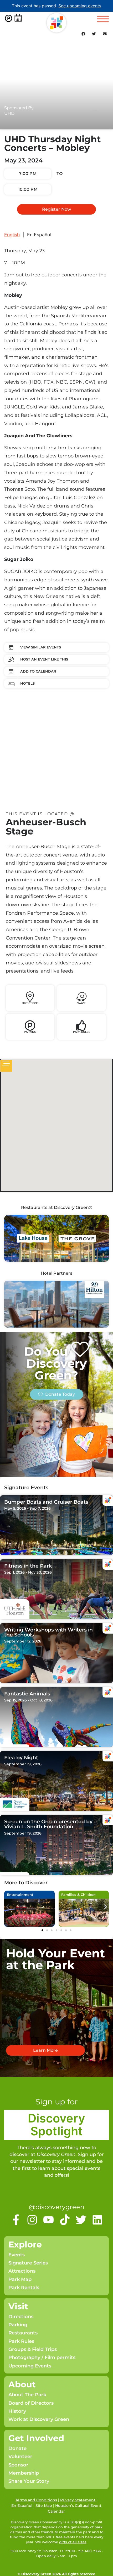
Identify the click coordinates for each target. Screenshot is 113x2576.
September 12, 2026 (23, 1641)
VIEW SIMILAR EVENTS (41, 647)
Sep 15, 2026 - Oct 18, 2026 (28, 1700)
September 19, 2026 (23, 1764)
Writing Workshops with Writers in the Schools (48, 1632)
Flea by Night (21, 1758)
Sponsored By (19, 108)
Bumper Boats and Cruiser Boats (46, 1502)
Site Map (44, 2506)
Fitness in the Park (28, 1566)
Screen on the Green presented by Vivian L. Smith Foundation (48, 1824)
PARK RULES (82, 1032)
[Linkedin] (97, 2220)
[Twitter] (81, 2220)
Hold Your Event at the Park (56, 1959)
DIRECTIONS (30, 1003)
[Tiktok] (65, 2220)
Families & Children (78, 1895)
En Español (39, 235)
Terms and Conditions (36, 2500)
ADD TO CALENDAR (38, 671)
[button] (84, 34)
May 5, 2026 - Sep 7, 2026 (27, 1508)
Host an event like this (44, 659)
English (12, 235)
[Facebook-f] (16, 2220)
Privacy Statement (78, 2500)
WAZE (81, 1003)
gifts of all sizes (73, 2542)
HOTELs (27, 683)
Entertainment (20, 1895)
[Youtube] (48, 2220)
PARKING (30, 1032)
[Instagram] (32, 2220)
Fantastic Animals (27, 1694)
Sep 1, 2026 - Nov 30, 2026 (28, 1572)
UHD (9, 113)
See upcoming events (80, 6)
